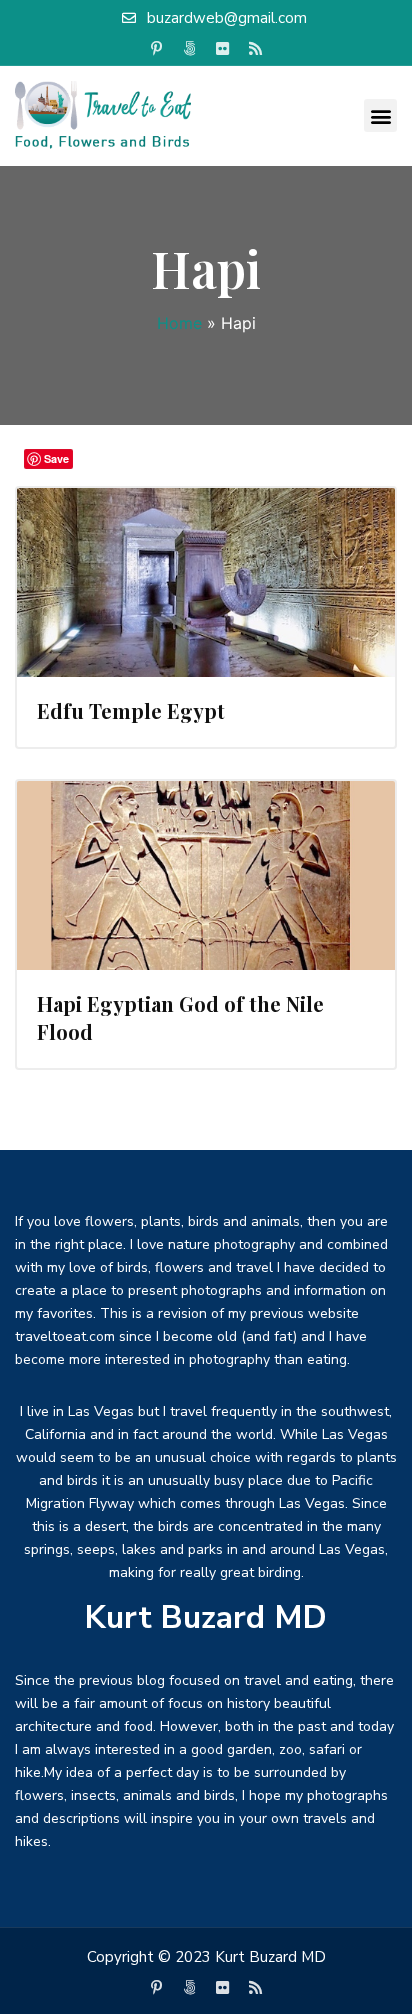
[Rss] (256, 49)
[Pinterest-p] (157, 49)
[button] (380, 115)
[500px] (190, 49)
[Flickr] (223, 49)
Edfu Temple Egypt (131, 710)
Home (179, 323)
